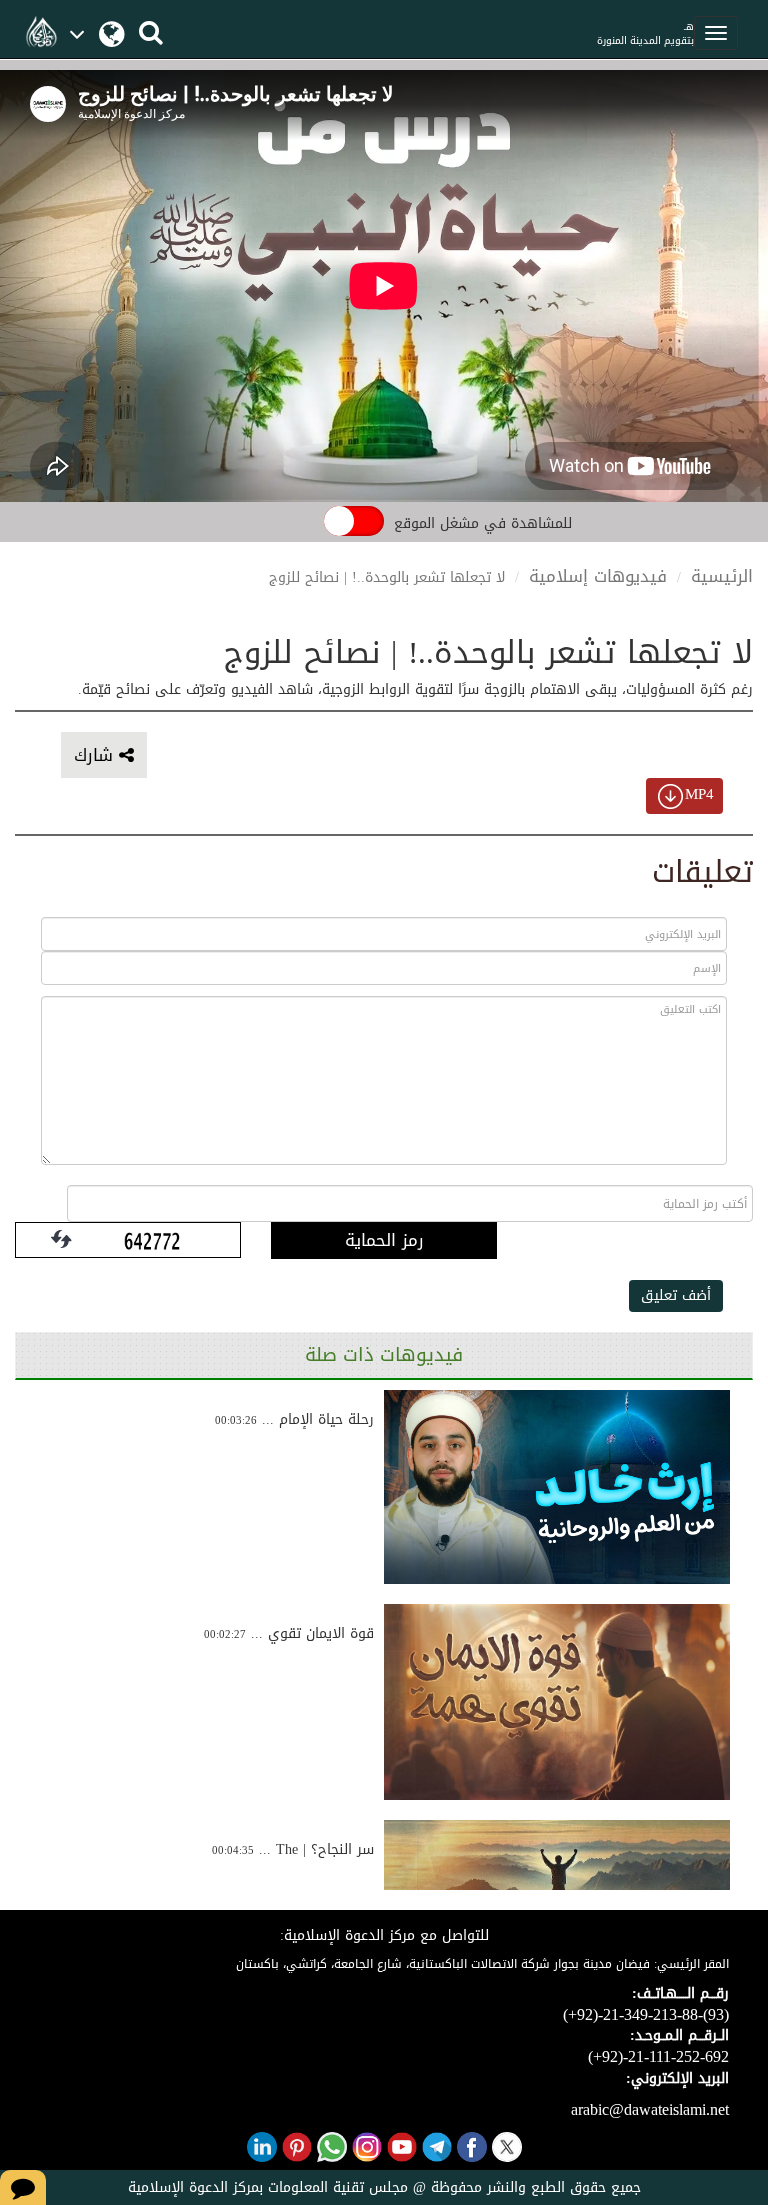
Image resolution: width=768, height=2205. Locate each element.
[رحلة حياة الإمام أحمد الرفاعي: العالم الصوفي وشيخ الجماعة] (557, 1487)
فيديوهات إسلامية (598, 576)
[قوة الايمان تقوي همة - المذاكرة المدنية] (557, 1702)
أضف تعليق (676, 1295)
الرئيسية (722, 576)
